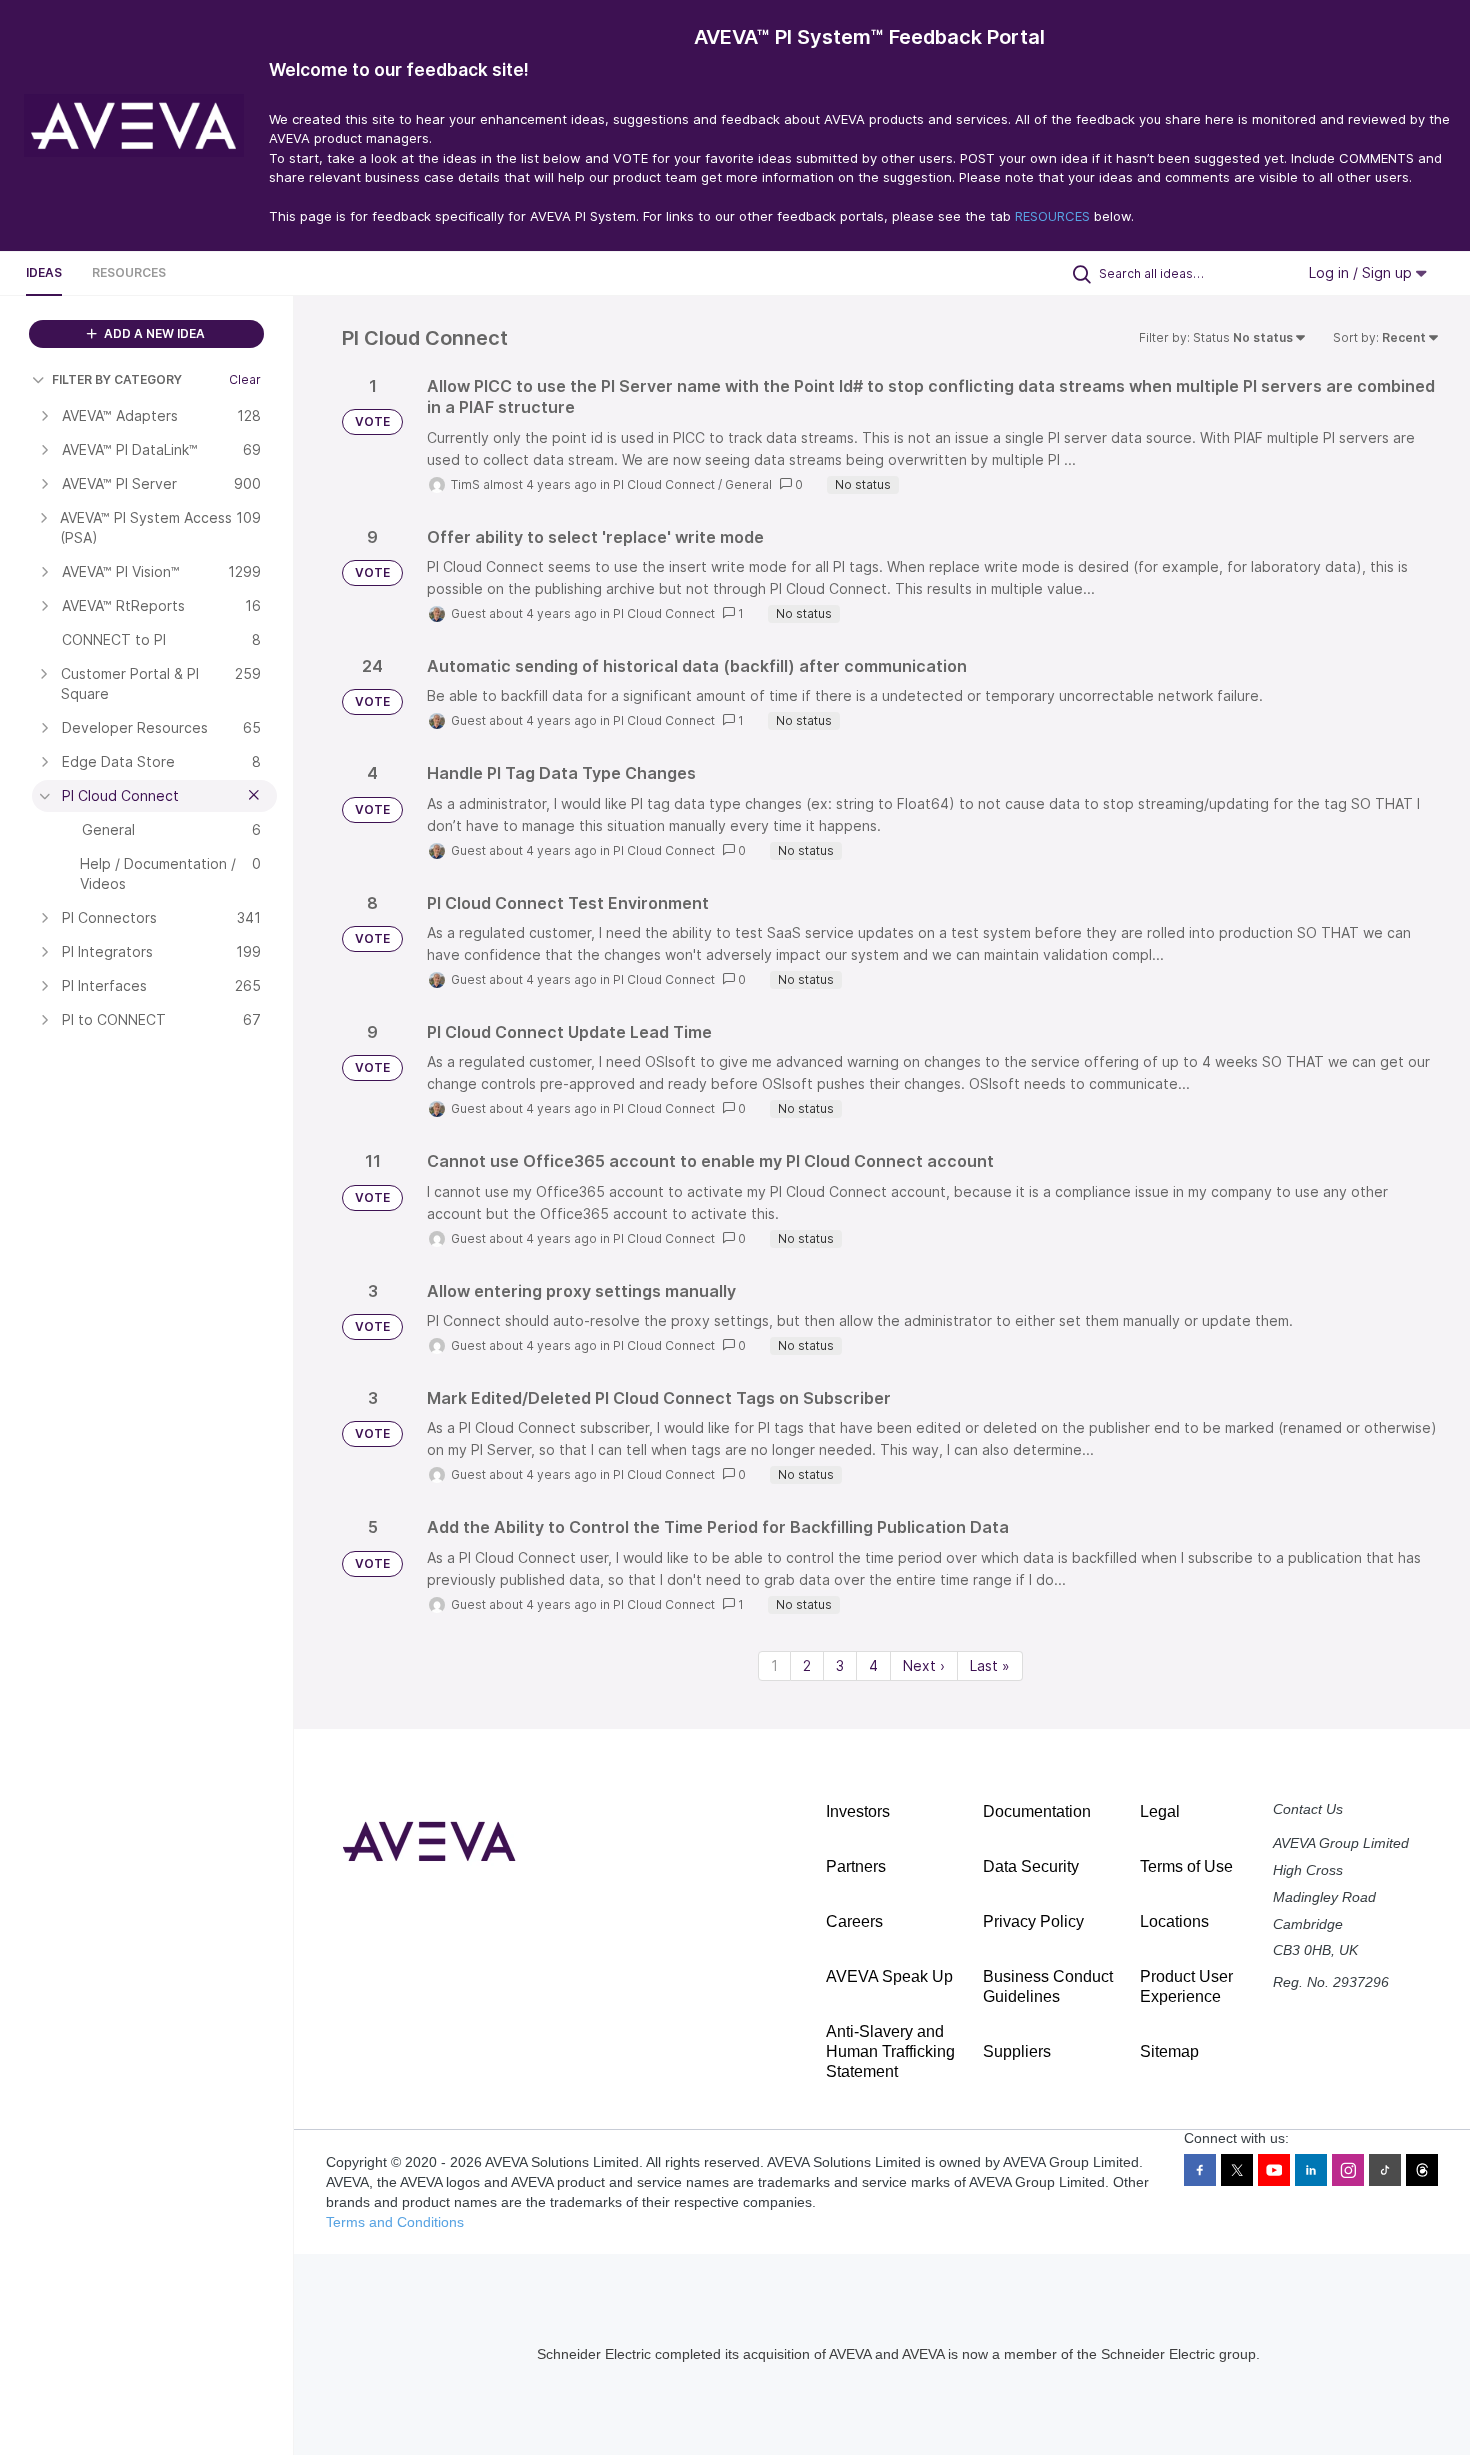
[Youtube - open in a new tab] (1274, 2170)
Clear (245, 379)
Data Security (1031, 1866)
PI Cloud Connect (664, 484)
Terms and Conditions (395, 2222)
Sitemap (1169, 2051)
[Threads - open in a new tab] (1422, 2170)
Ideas (44, 272)
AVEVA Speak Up (889, 1976)
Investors (858, 1811)
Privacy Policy (1033, 1921)
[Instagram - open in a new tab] (1348, 2170)
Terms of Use (1186, 1866)
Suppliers (1017, 2051)
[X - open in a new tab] (1237, 2170)
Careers (854, 1921)
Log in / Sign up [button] (1362, 272)
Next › (924, 1665)
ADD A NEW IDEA (153, 333)
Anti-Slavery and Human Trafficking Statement (890, 2051)
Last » (990, 1665)
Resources (129, 272)
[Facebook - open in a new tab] (1200, 2170)
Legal (1160, 1811)
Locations (1174, 1921)
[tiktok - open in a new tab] (1385, 2170)
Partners (856, 1866)
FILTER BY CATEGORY (117, 379)
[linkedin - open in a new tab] (1311, 2170)
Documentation (1037, 1811)
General (748, 484)
